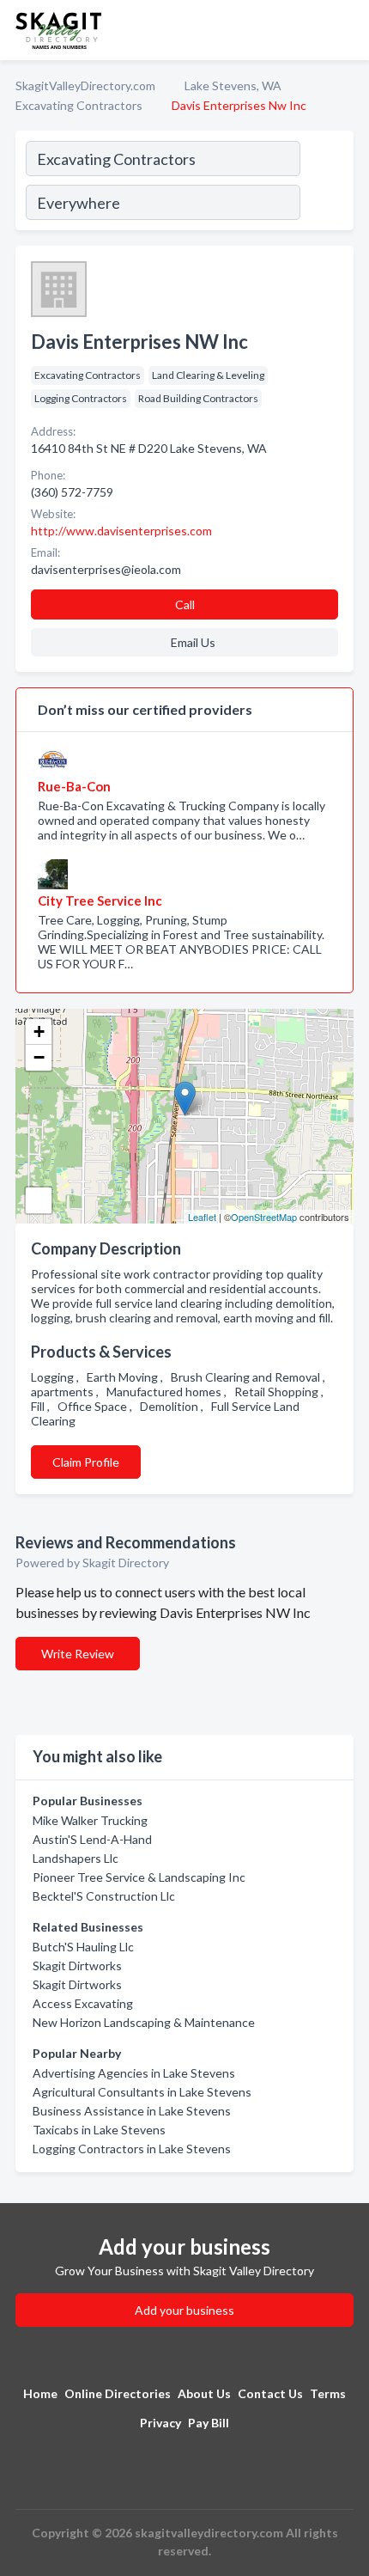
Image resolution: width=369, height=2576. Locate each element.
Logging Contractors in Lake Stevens (132, 2149)
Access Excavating (83, 2003)
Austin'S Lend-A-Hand (92, 1839)
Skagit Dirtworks (77, 1966)
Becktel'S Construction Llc (104, 1896)
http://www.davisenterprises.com (121, 531)
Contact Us (270, 2393)
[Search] (326, 183)
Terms (328, 2393)
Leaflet (202, 1217)
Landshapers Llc (76, 1858)
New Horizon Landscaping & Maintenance (144, 2022)
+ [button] (39, 1032)
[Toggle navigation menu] (346, 30)
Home (40, 2393)
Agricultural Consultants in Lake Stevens (142, 2092)
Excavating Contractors (79, 105)
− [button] (39, 1057)
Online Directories (118, 2393)
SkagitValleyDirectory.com (85, 85)
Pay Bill (209, 2423)
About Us (204, 2393)
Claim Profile (86, 1462)
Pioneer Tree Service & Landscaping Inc (139, 1877)
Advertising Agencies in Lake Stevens (134, 2073)
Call (185, 604)
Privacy (160, 2423)
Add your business (184, 2310)
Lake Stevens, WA (233, 85)
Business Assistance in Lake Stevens (132, 2111)
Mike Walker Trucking (90, 1820)
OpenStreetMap (264, 1217)
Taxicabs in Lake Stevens (99, 2130)
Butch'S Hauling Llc (83, 1947)
